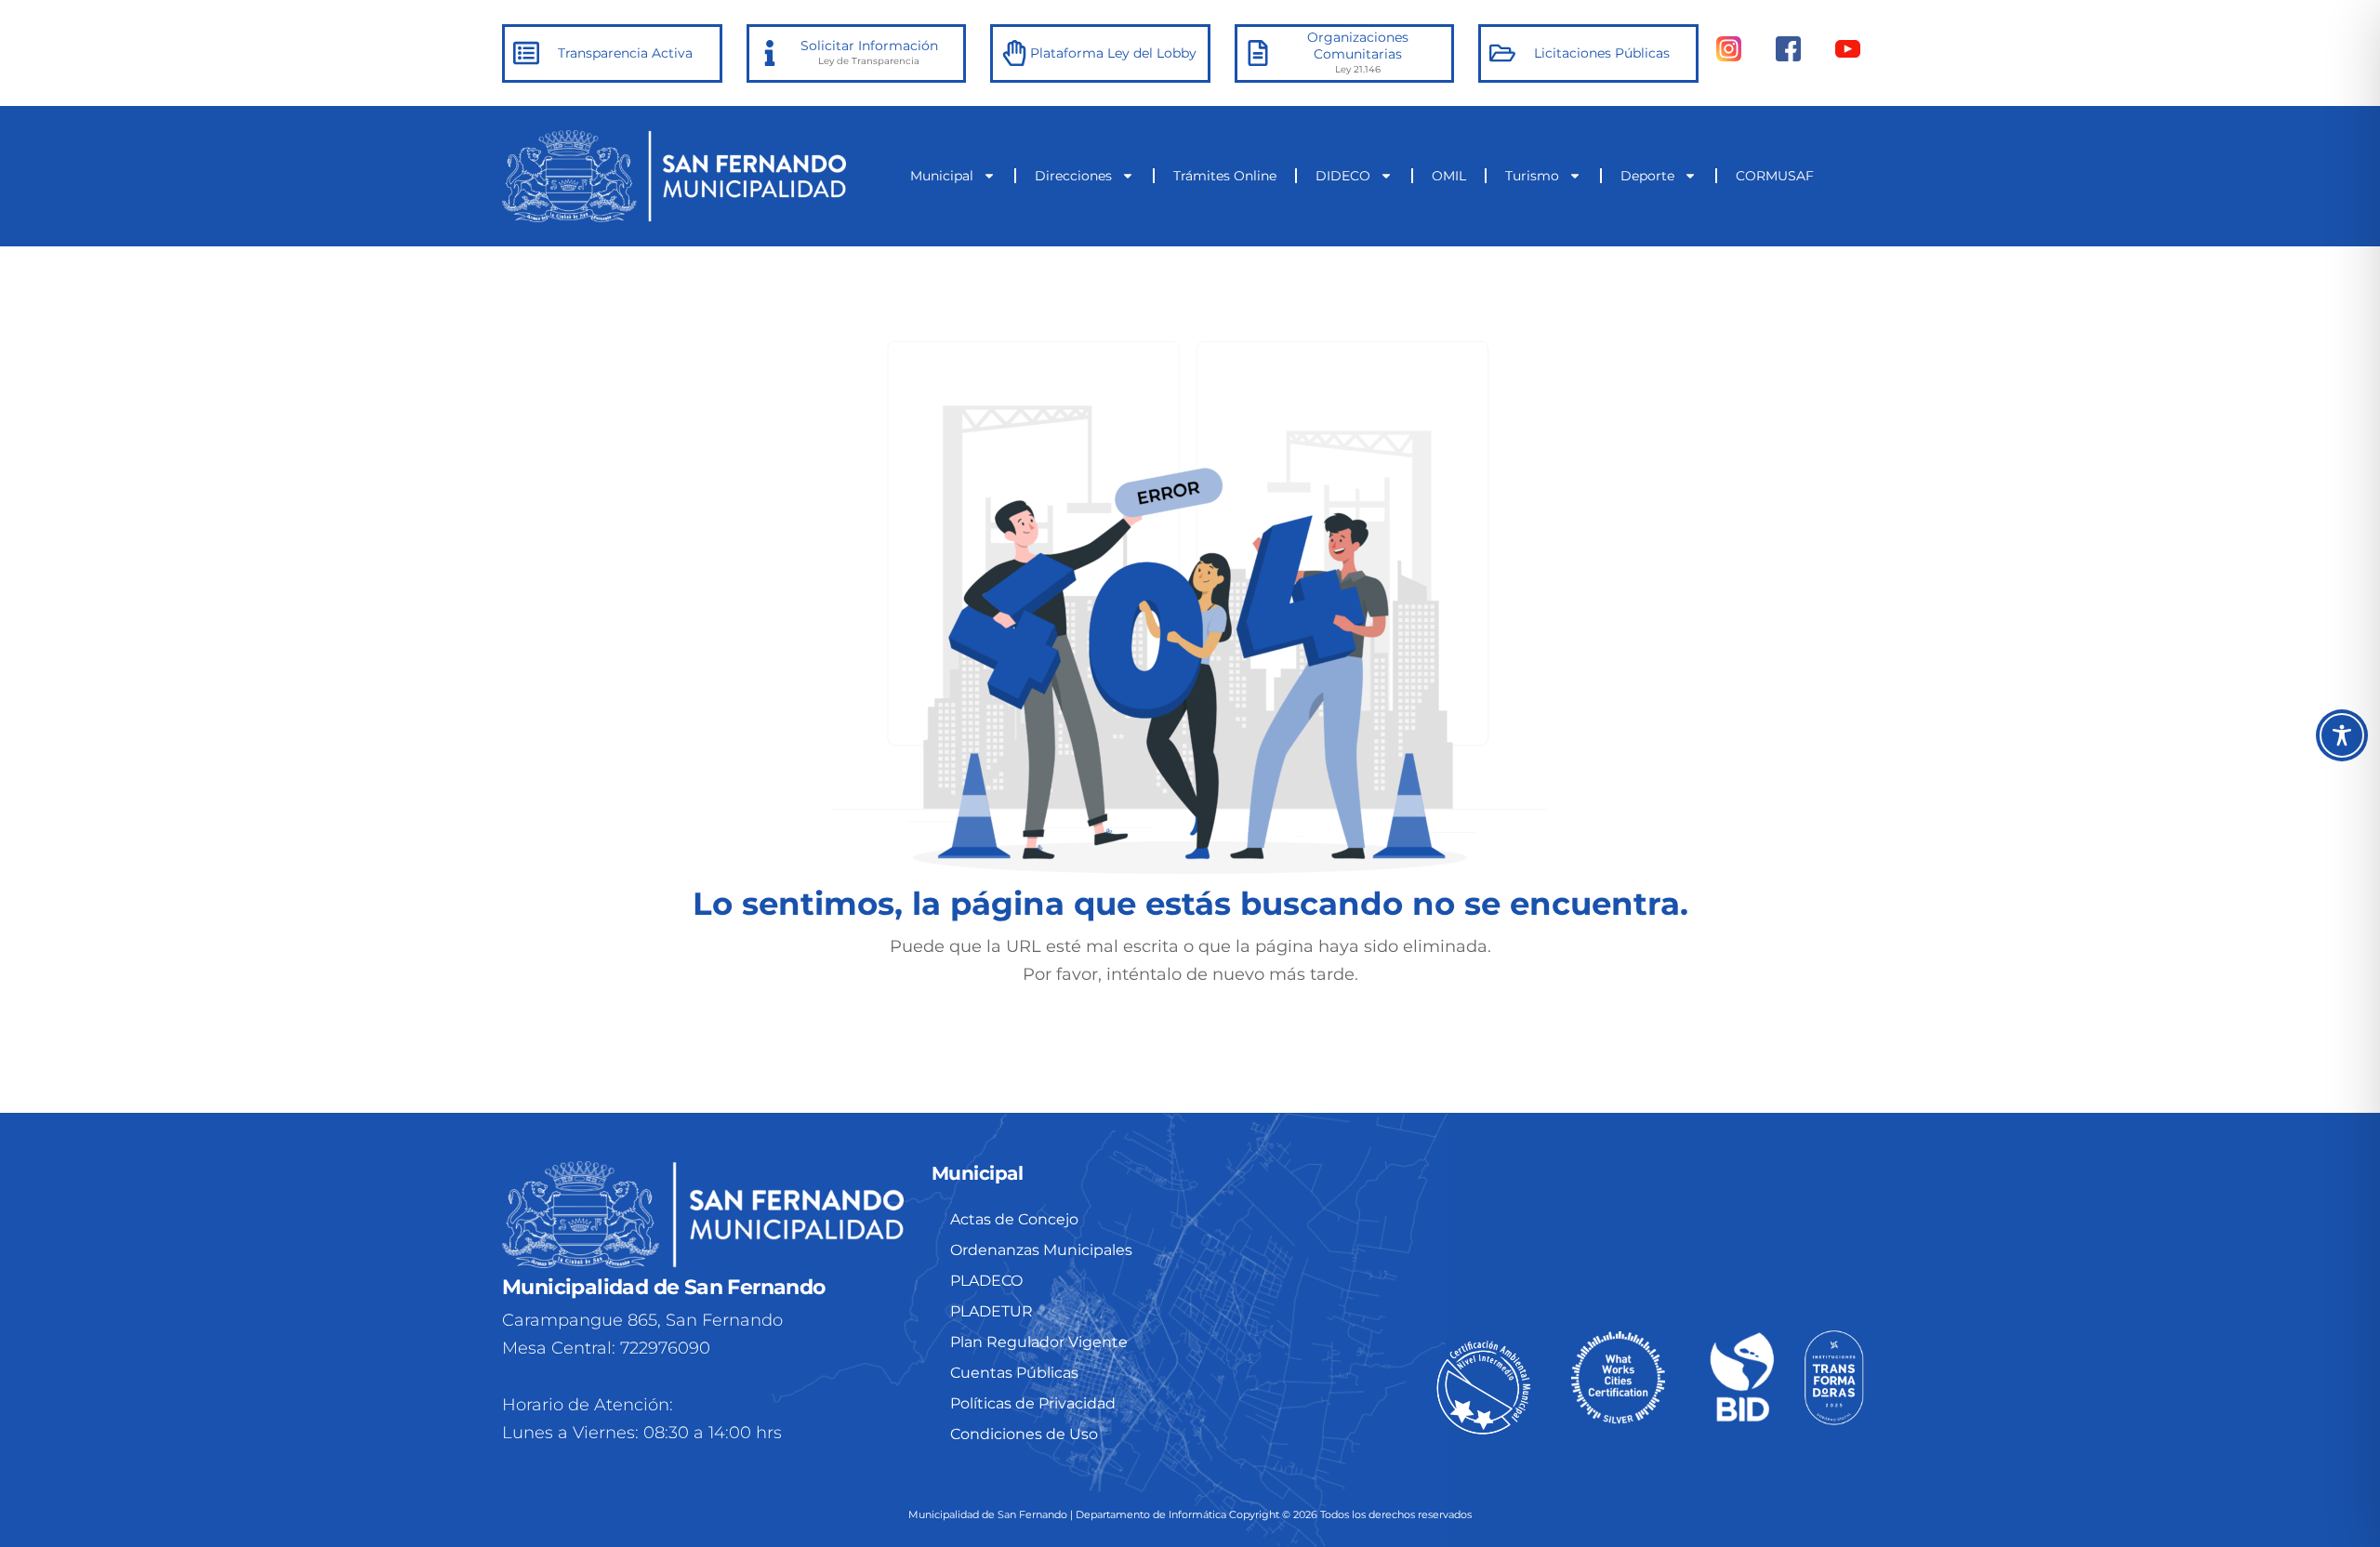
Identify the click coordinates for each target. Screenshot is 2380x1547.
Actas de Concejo (1014, 1219)
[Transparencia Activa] (526, 53)
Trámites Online (1225, 176)
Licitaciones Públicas (1602, 53)
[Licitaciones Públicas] (1502, 53)
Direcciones (1073, 176)
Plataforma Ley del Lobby (1113, 53)
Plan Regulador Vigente (1039, 1342)
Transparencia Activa (625, 53)
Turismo (1532, 176)
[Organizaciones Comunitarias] (1258, 53)
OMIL (1449, 176)
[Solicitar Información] (770, 53)
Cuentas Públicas (1014, 1373)
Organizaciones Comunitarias (1358, 46)
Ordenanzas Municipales (1041, 1250)
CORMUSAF (1775, 176)
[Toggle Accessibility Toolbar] (2342, 735)
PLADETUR (992, 1311)
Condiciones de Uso (1024, 1434)
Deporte (1647, 176)
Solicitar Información (869, 46)
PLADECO (986, 1281)
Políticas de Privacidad (1033, 1403)
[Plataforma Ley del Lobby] (1014, 53)
